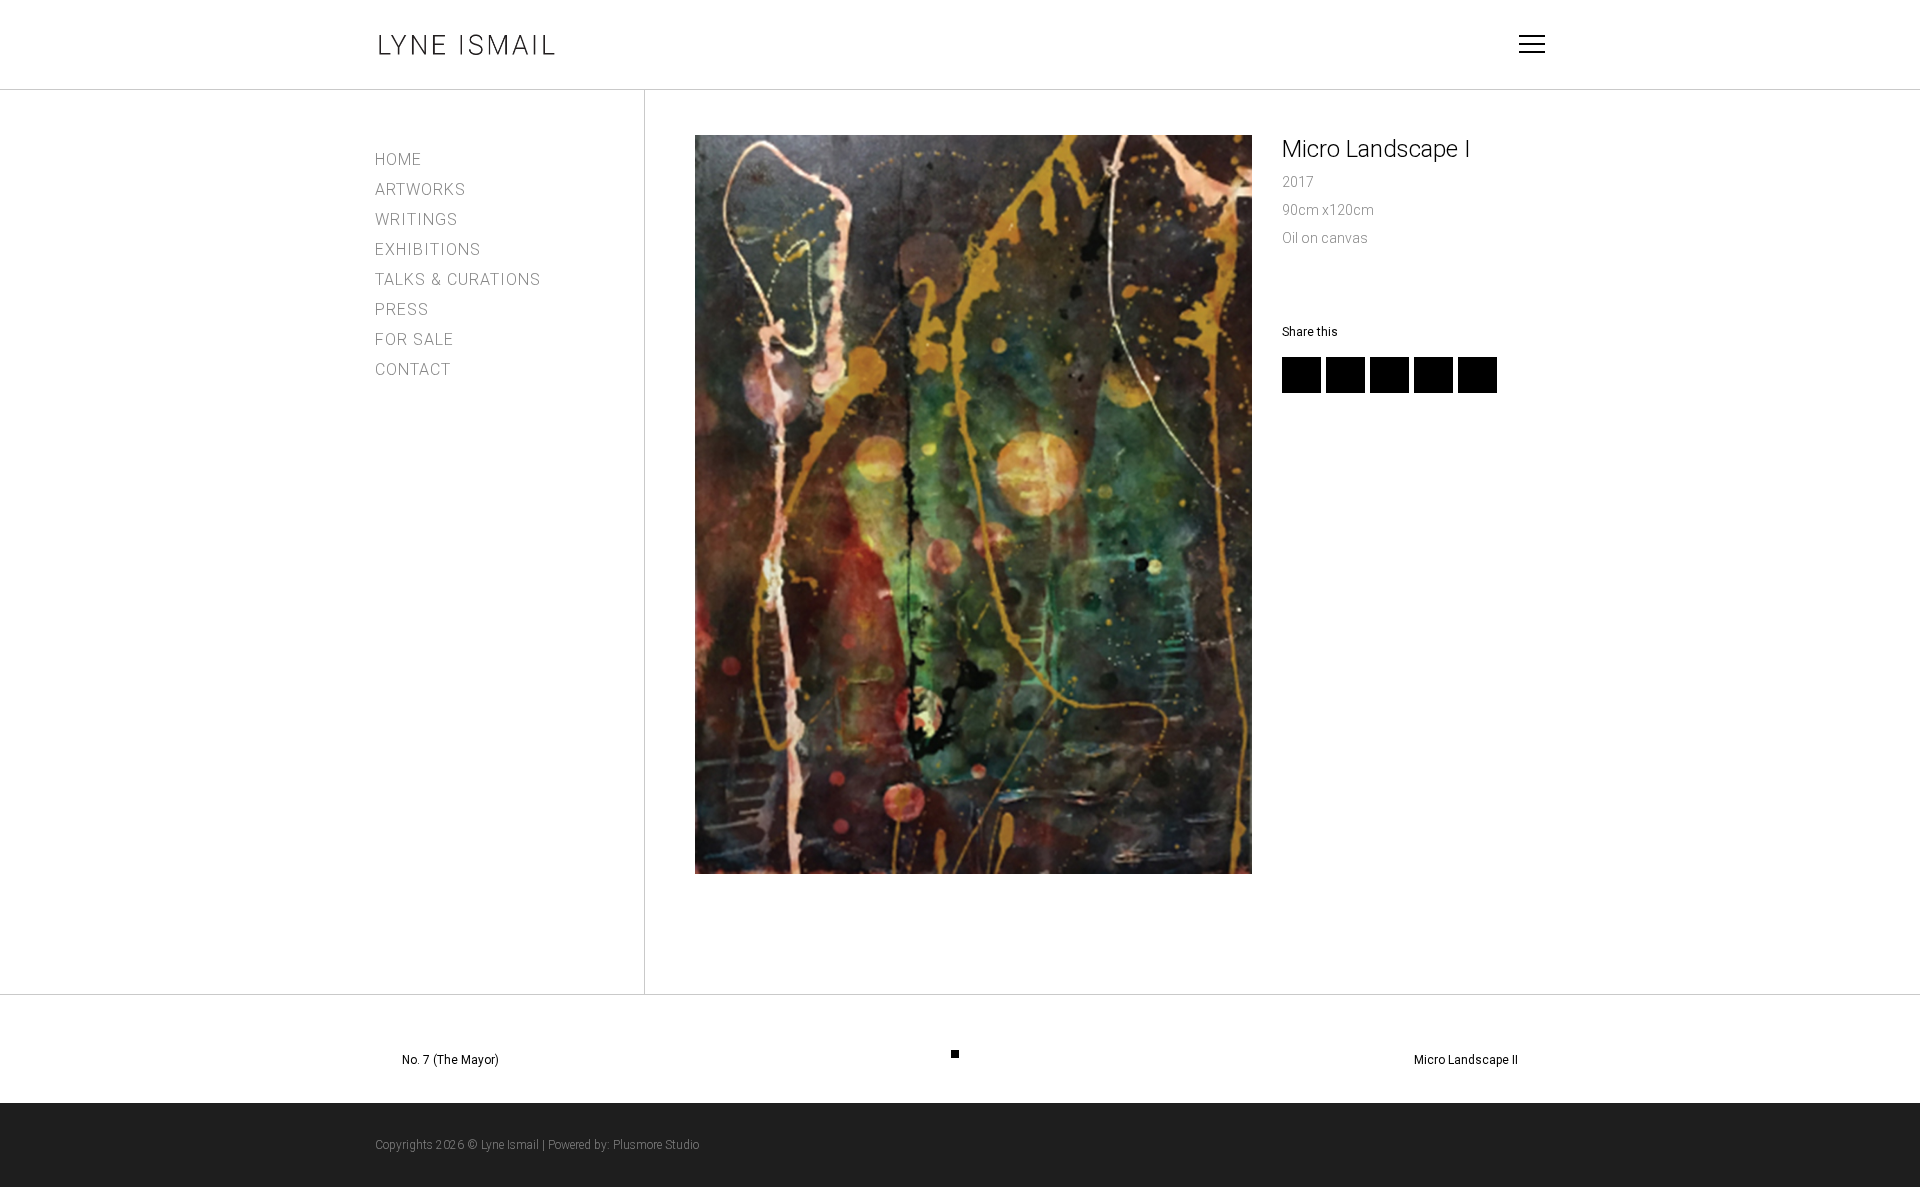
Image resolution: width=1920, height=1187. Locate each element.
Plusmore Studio (656, 1145)
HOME (398, 159)
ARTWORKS (420, 189)
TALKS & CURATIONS (458, 279)
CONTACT (413, 369)
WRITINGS (416, 219)
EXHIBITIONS (428, 249)
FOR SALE (414, 339)
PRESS (402, 309)
